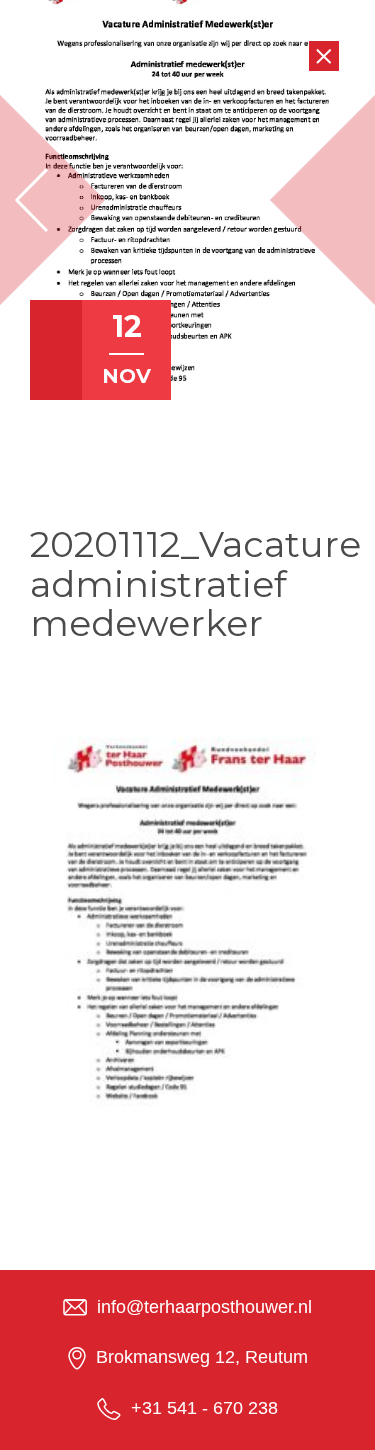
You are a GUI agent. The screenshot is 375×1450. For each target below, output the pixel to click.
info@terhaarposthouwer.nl (204, 1307)
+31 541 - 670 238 (204, 1408)
